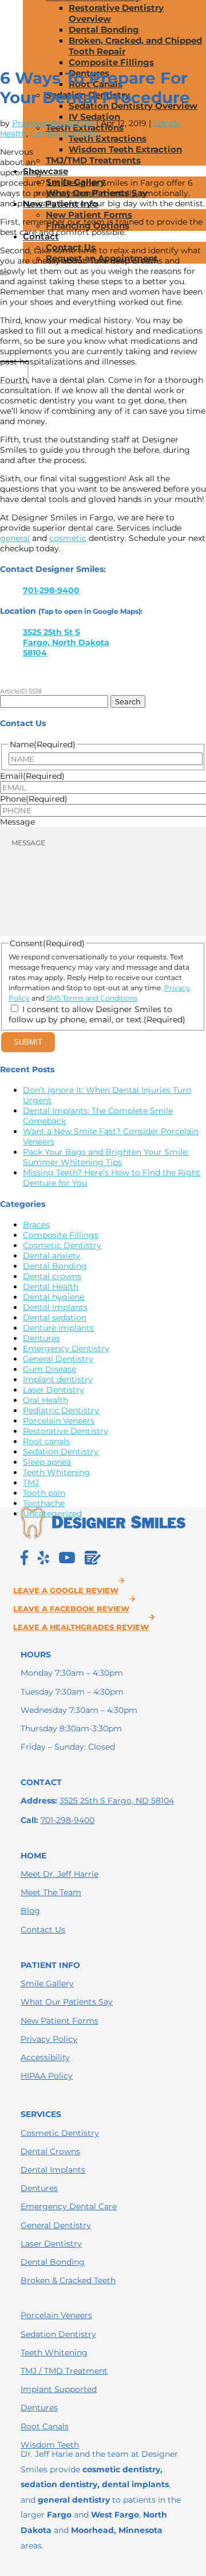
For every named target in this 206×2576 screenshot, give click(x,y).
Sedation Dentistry (61, 1452)
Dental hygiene (54, 1297)
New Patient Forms (89, 215)
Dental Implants (55, 1307)
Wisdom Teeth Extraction (125, 149)
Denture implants (58, 1328)
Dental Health (51, 1287)
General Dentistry (66, 134)
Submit (28, 1042)
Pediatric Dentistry (61, 1410)
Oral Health (45, 1400)
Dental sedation (55, 1318)
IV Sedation (94, 117)
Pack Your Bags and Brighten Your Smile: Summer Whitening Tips (106, 1157)
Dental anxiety (51, 1256)
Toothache (44, 1503)
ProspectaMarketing (53, 123)
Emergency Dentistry (66, 1348)
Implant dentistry (58, 1379)
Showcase (45, 171)
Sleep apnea (47, 1462)
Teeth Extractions (108, 138)
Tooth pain (44, 1493)
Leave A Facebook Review (71, 1609)
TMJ (31, 1483)
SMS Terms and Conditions (92, 998)
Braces (36, 1225)
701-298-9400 (51, 590)
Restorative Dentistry (66, 1431)
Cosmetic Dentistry (62, 1245)
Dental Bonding (104, 30)
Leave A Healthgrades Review (81, 1627)
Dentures (41, 1338)
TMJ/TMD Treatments (93, 160)
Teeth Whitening (56, 1472)
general (15, 538)
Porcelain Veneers (59, 1421)
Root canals (46, 1441)
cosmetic (68, 538)
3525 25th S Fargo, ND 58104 (117, 1801)
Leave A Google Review (66, 1591)
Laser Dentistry (54, 1390)
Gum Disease (49, 1369)
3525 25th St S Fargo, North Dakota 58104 (66, 642)
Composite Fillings (111, 62)
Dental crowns (52, 1276)
